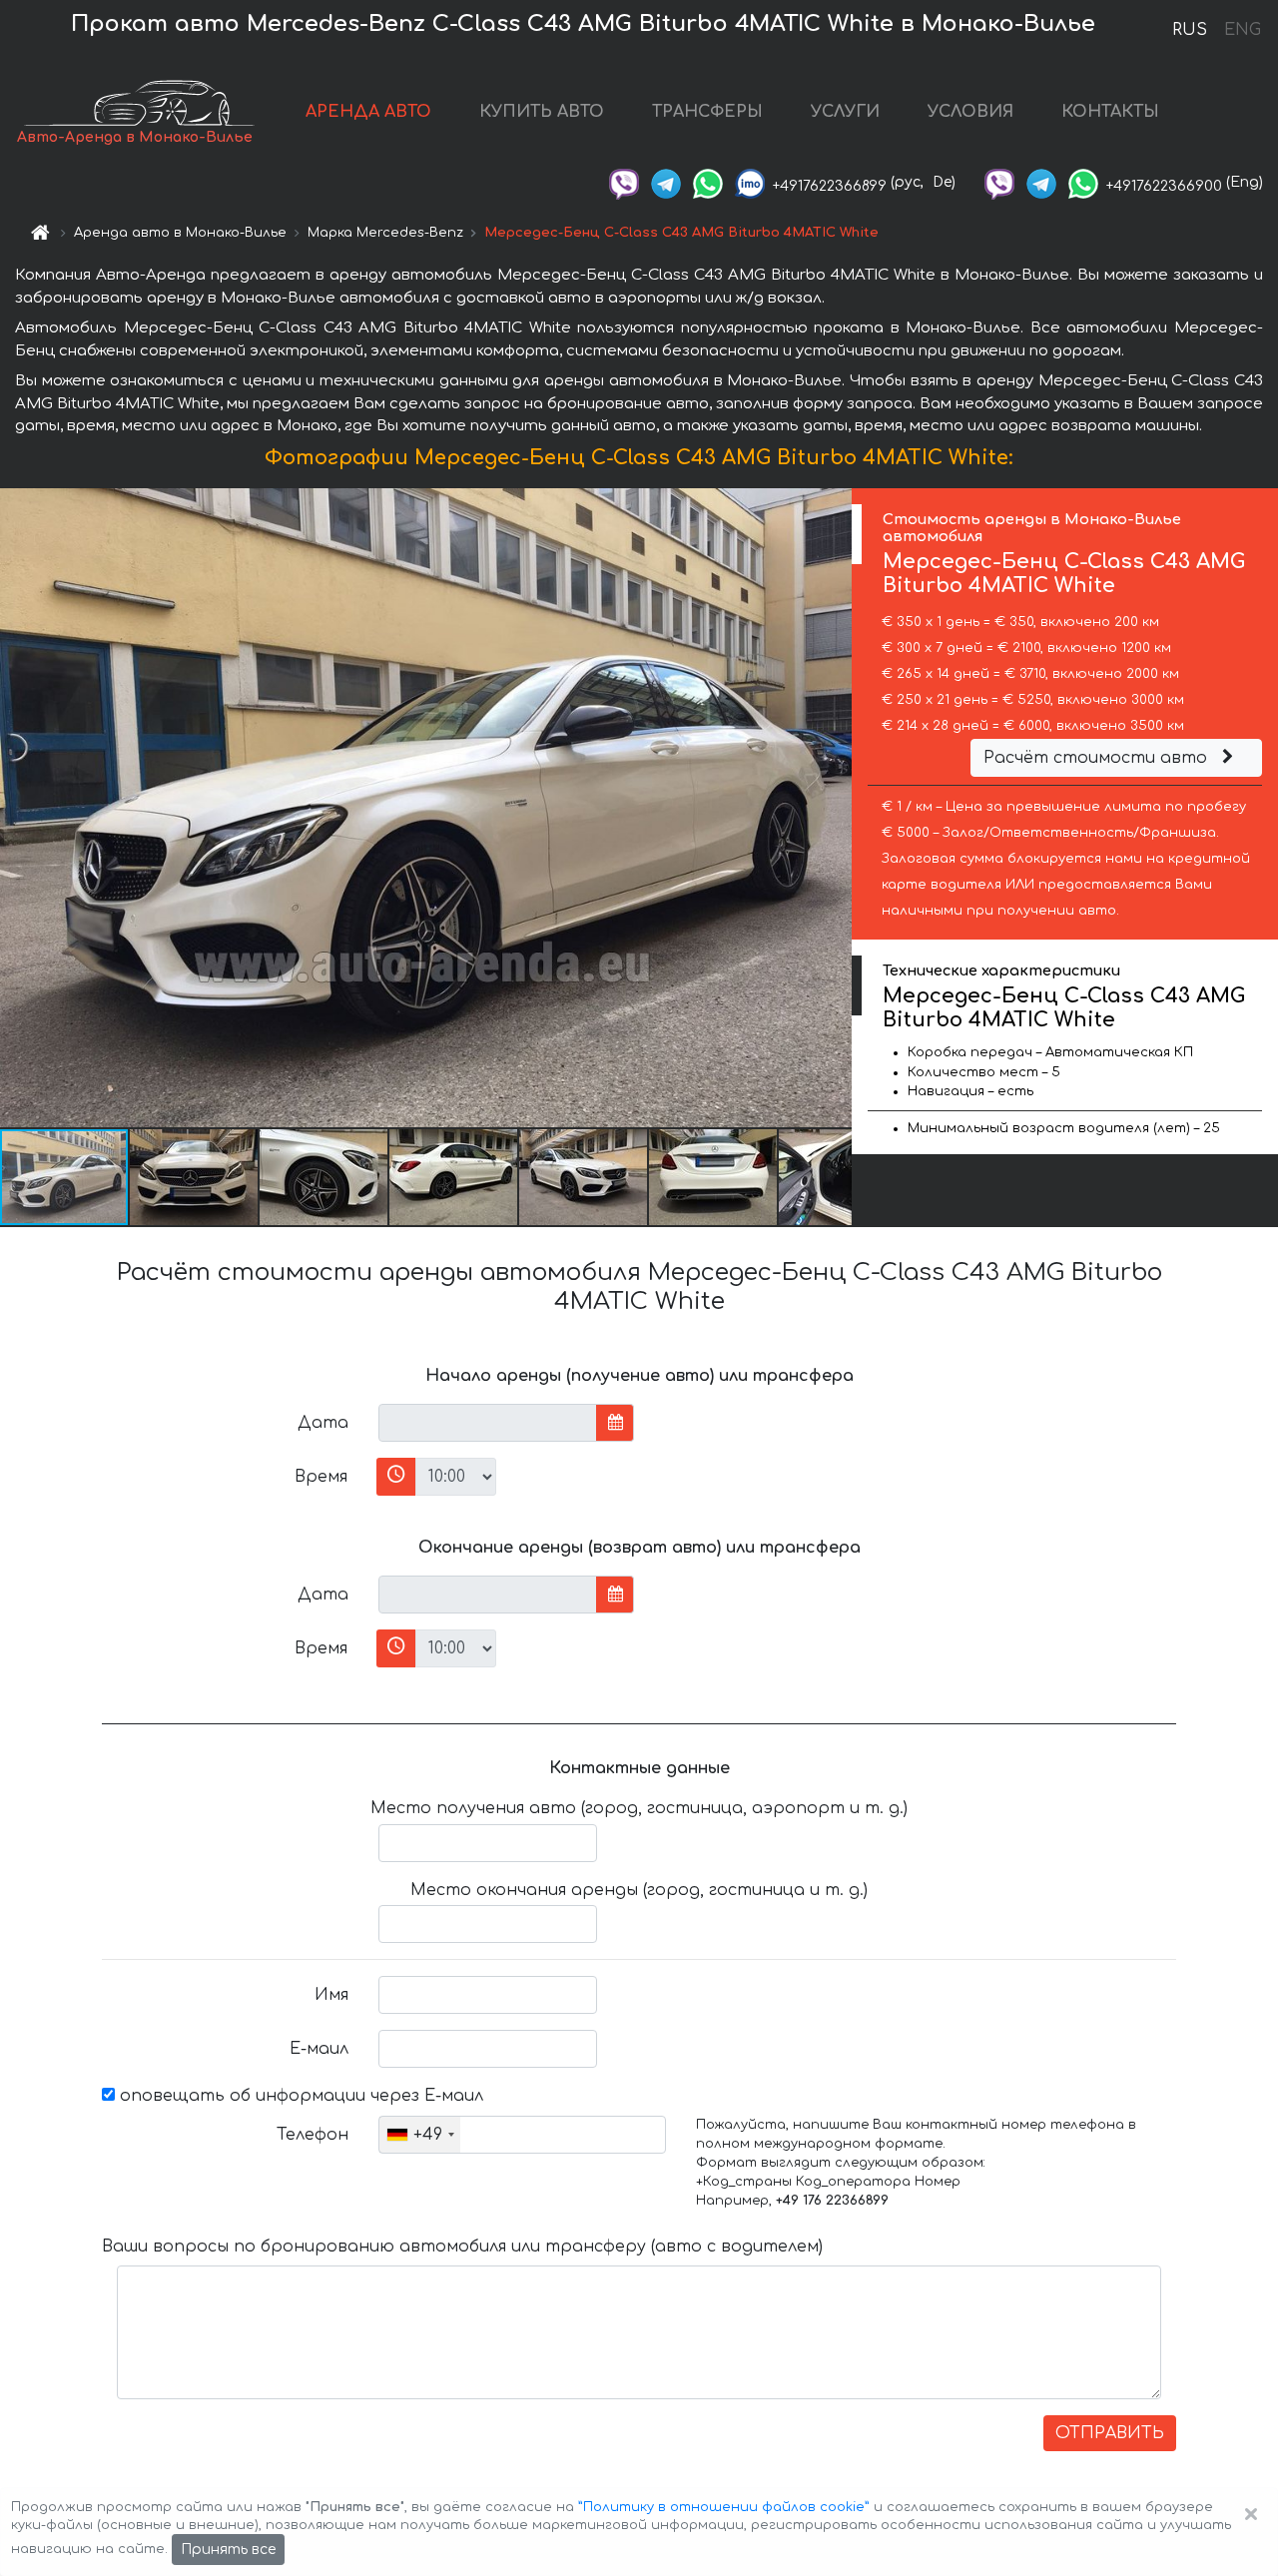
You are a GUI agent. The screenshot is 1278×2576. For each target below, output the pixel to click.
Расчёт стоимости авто (1098, 758)
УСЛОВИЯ (970, 112)
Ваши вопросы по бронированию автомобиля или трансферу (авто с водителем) (462, 2247)
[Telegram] (666, 182)
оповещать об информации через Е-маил (299, 2096)
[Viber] (624, 182)
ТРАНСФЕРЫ (707, 112)
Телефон (313, 2135)
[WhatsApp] (708, 182)
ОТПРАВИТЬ (1110, 2433)
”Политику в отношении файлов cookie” (724, 2507)
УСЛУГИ (845, 112)
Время (321, 1477)
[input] (488, 1423)
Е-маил (319, 2049)
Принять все (228, 2550)
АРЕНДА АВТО (368, 112)
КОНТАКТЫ (1110, 112)
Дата (323, 1423)
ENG (1242, 30)
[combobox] (420, 2135)
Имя (331, 1995)
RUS (1190, 30)
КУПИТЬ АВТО (542, 112)
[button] (195, 1177)
